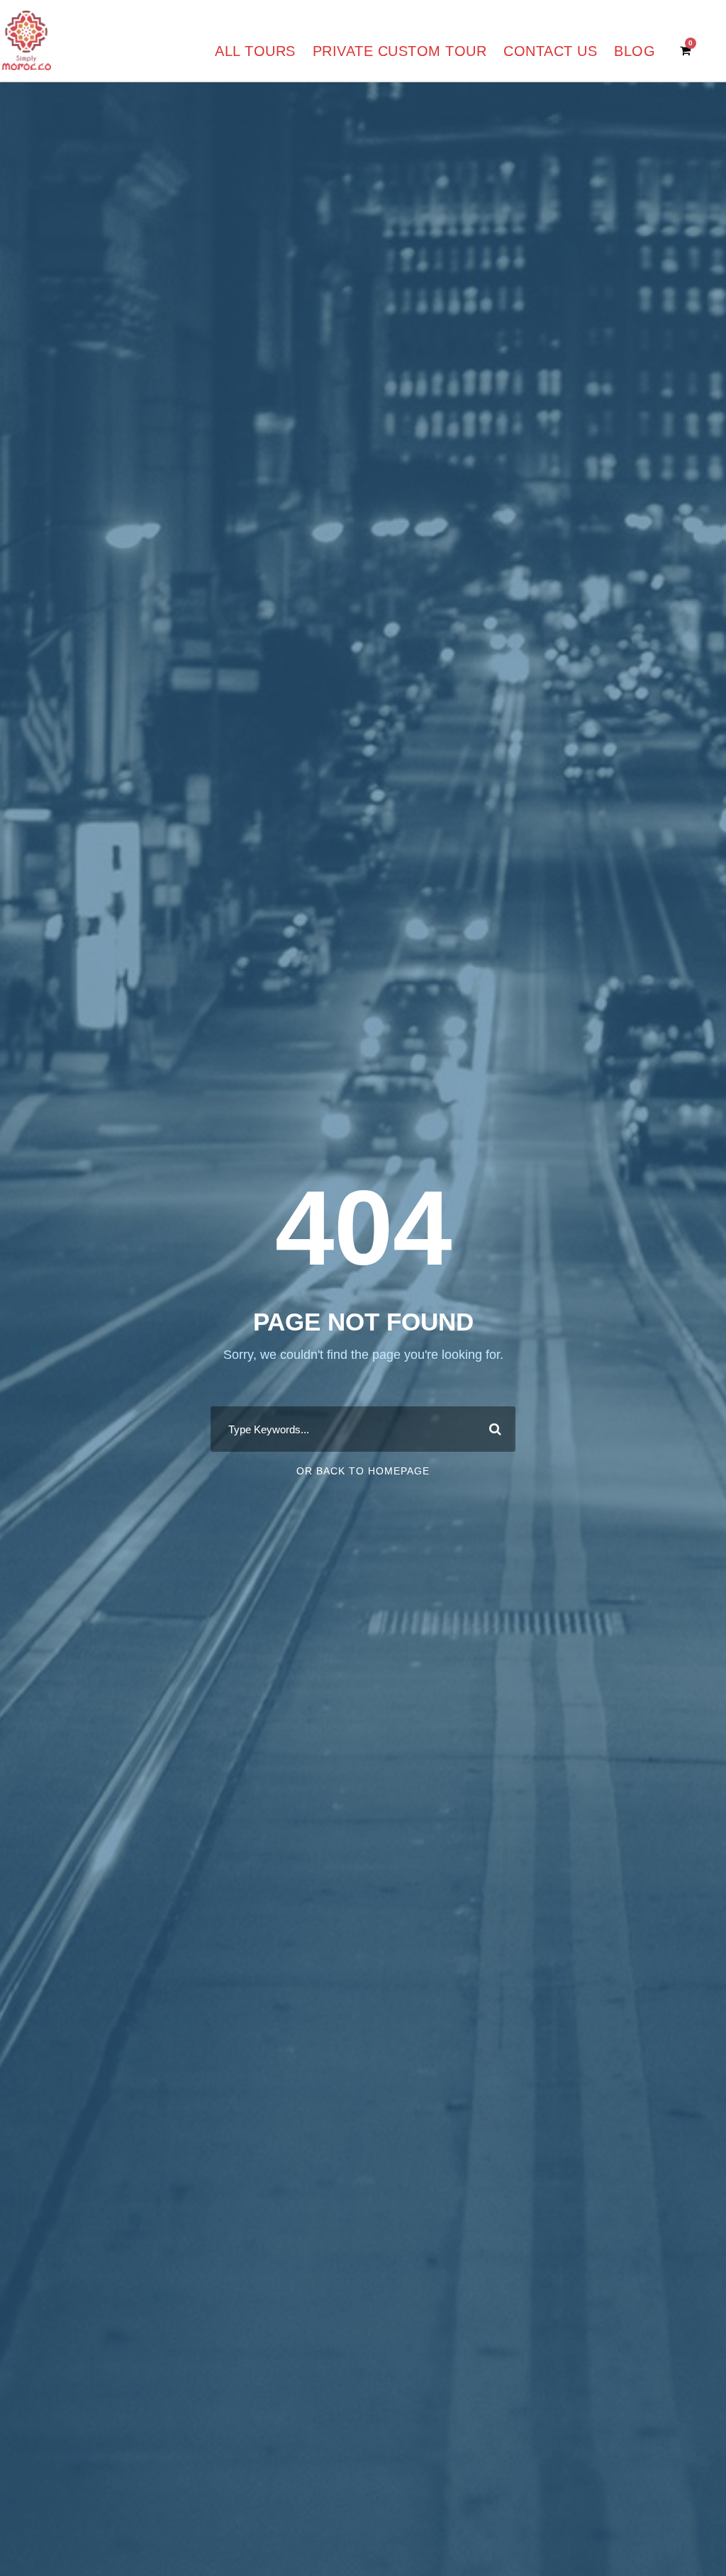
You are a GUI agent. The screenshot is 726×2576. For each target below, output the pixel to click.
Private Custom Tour (400, 51)
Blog (635, 51)
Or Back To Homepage (363, 1471)
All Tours (255, 51)
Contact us (550, 51)
